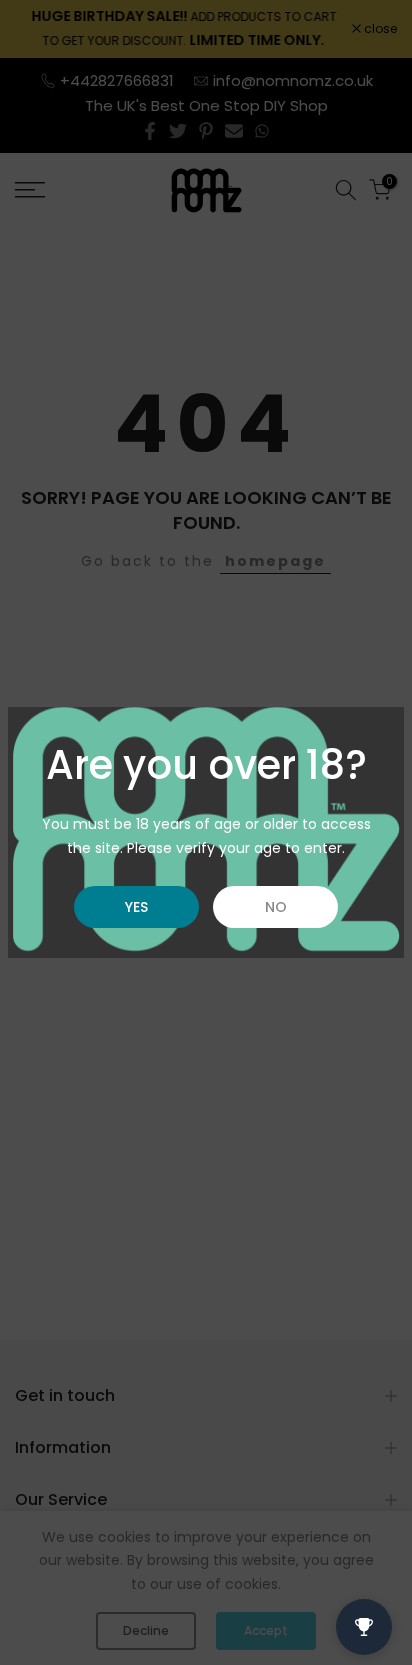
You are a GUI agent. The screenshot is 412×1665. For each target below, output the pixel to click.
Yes (136, 907)
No (276, 907)
